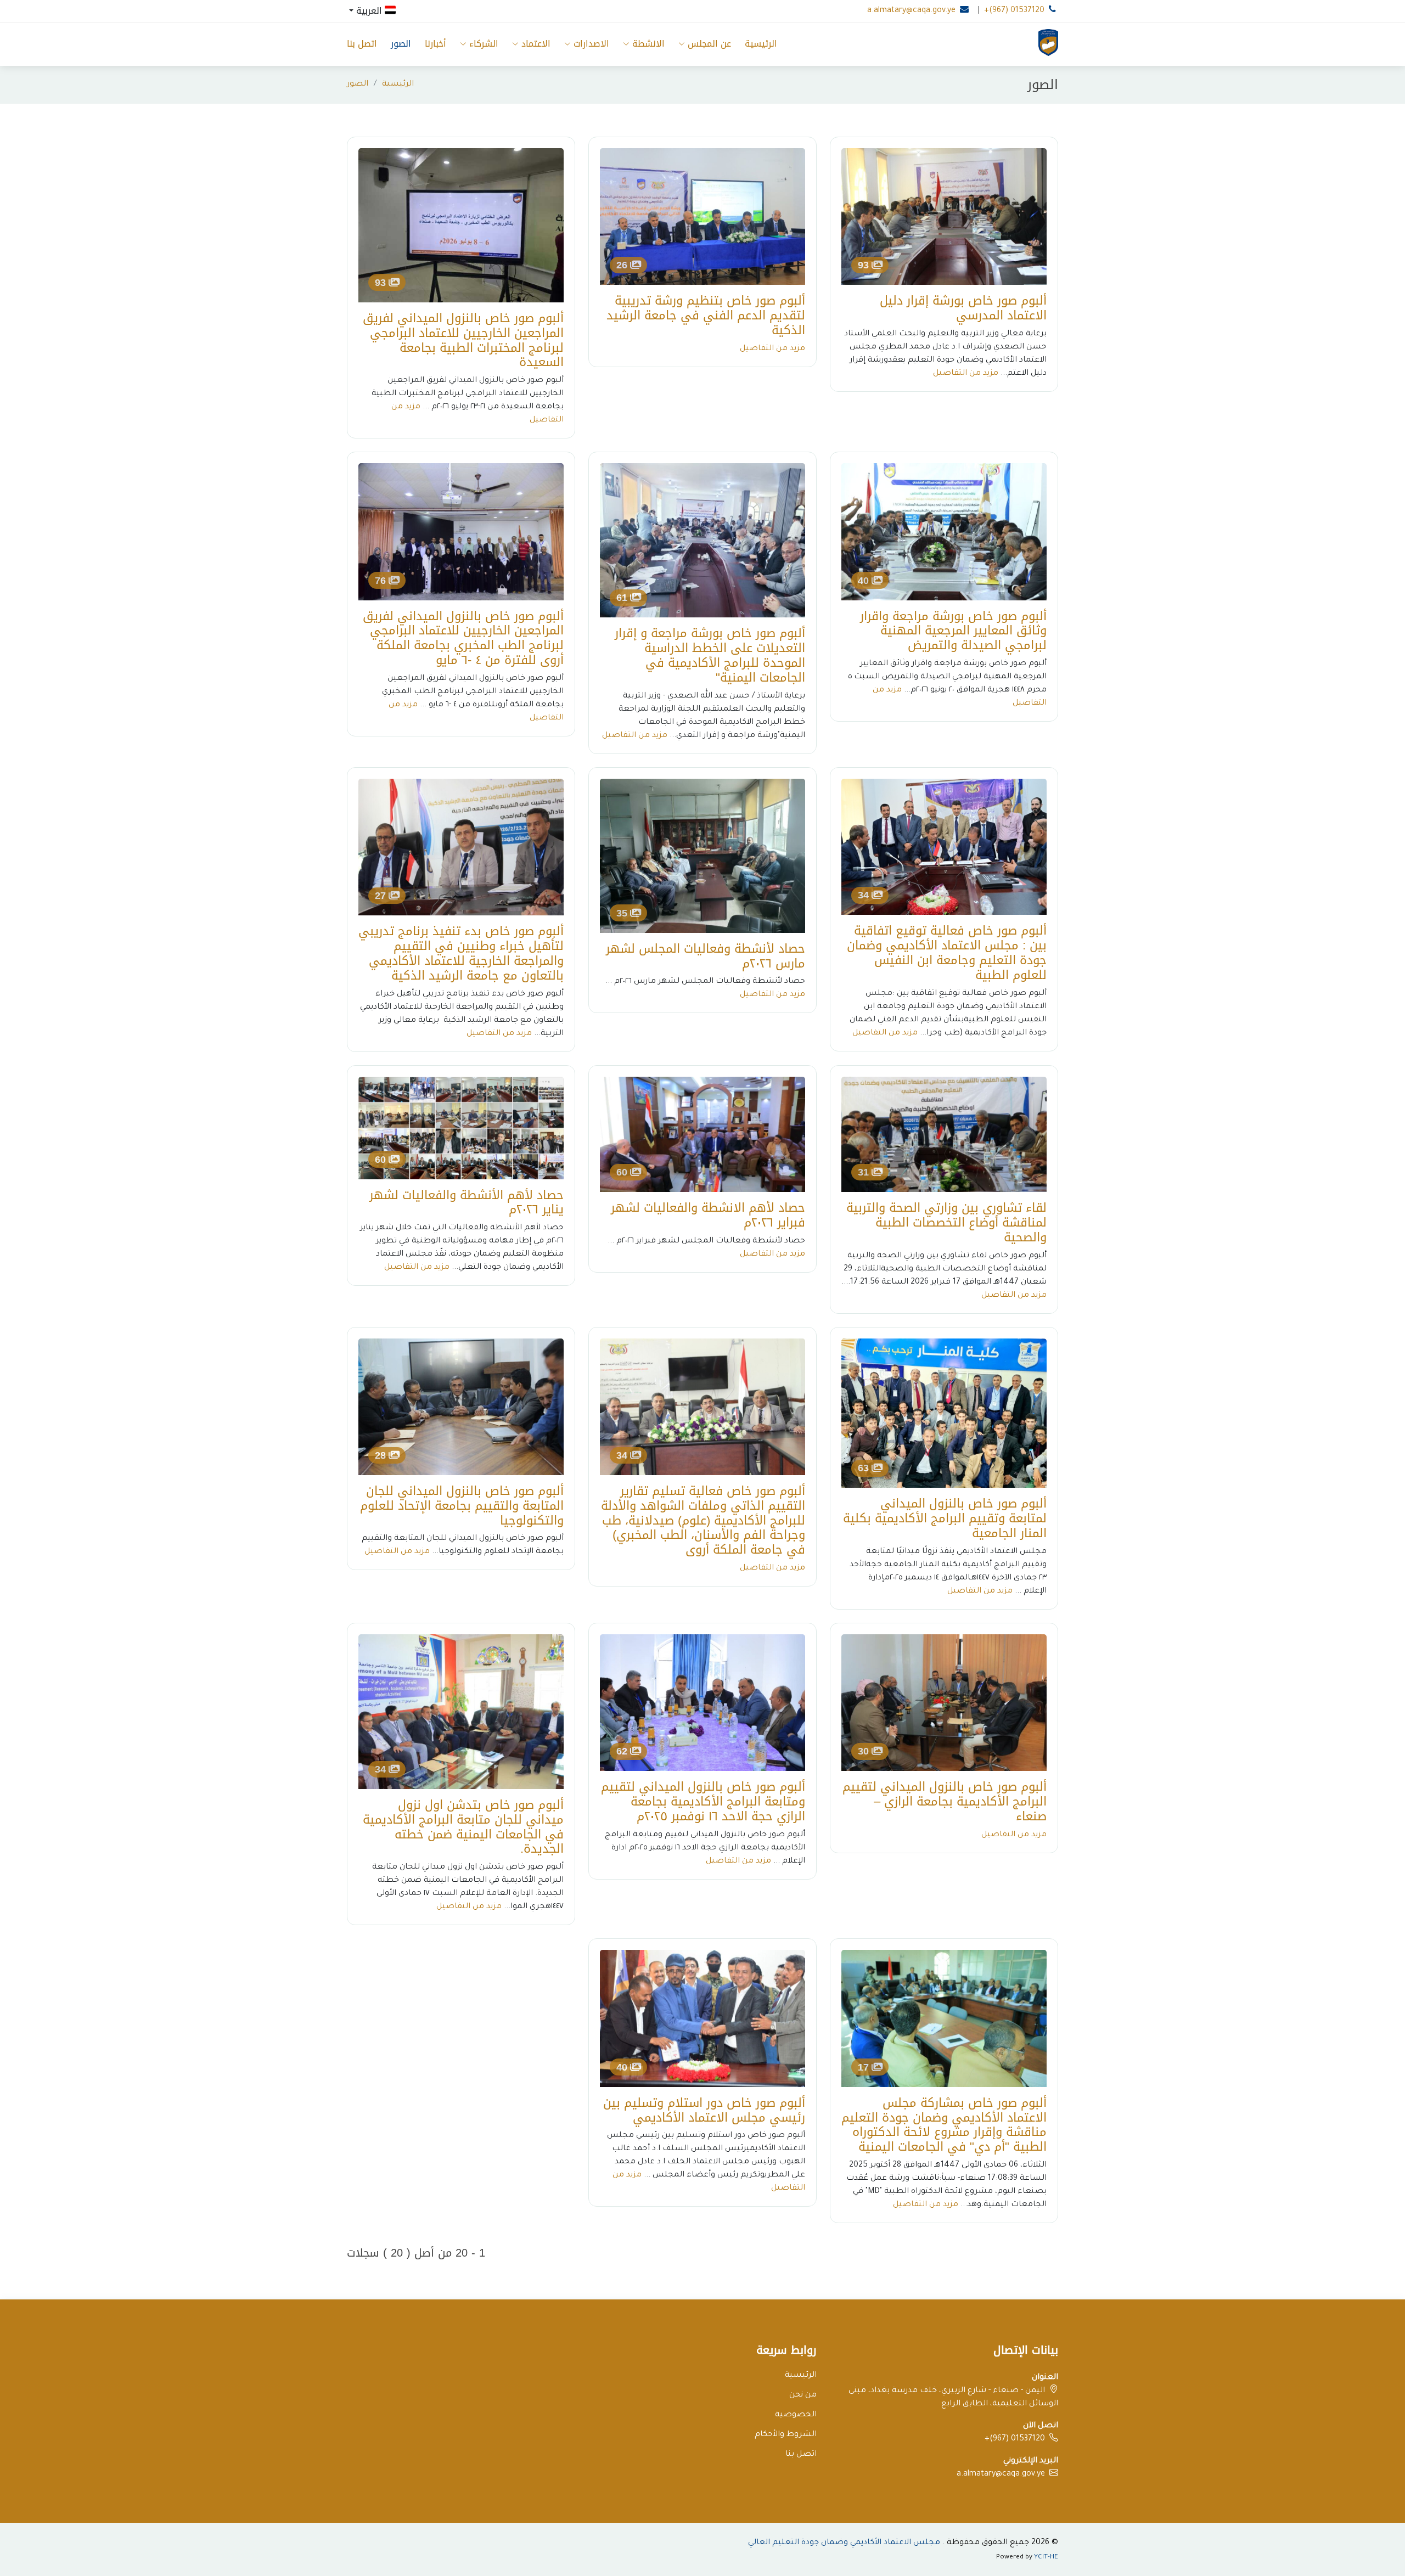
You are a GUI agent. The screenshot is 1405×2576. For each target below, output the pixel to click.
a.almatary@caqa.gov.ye (911, 11)
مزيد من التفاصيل (966, 374)
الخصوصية (796, 2415)
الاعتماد (536, 44)
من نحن (803, 2395)
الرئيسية (761, 44)
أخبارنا (435, 44)
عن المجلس (709, 44)
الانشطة (648, 44)
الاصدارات (591, 44)
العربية (369, 10)
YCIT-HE (1046, 2558)
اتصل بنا (362, 44)
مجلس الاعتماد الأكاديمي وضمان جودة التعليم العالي (844, 2543)
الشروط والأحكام (786, 2435)
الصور (401, 44)
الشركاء (484, 44)
